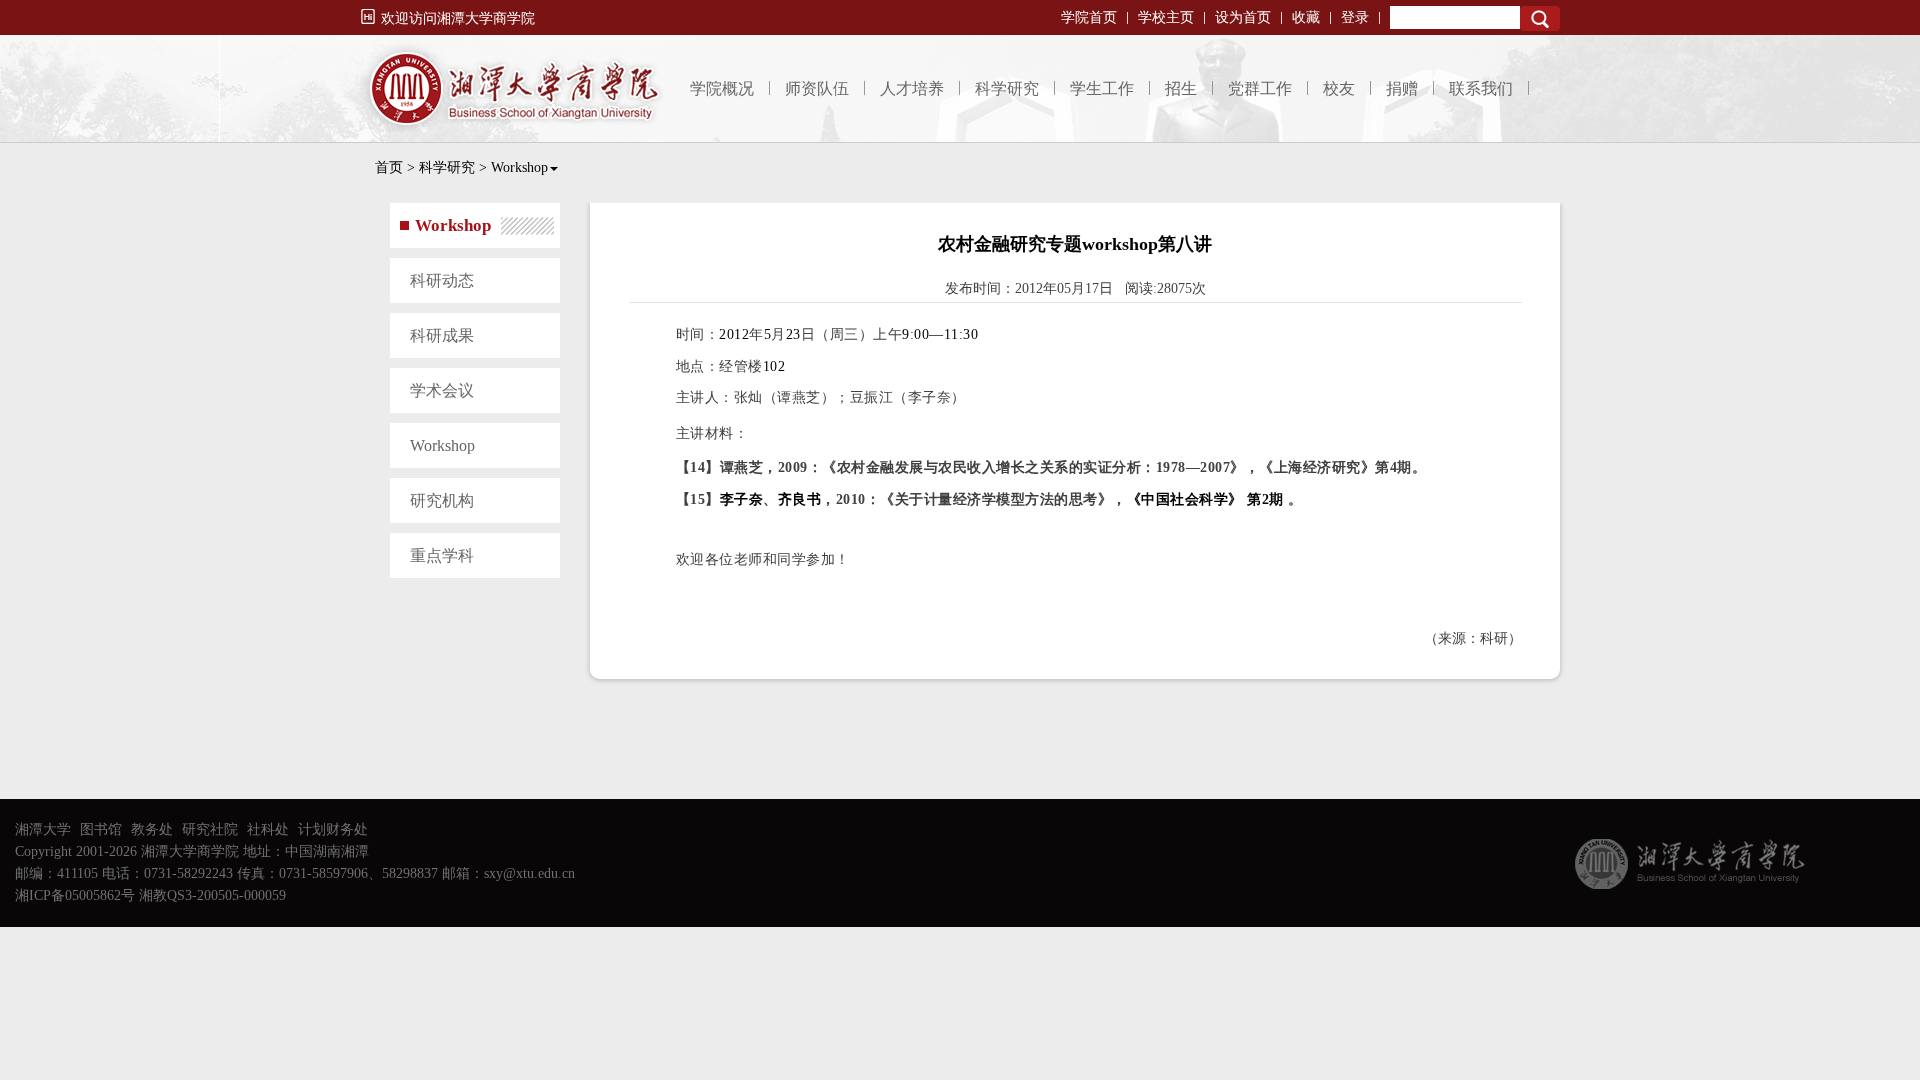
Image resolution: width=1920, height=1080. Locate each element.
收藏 (1306, 17)
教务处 (152, 829)
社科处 (268, 829)
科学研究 (1007, 88)
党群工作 (1260, 88)
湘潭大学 (43, 829)
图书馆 (101, 829)
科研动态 (442, 280)
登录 (1355, 17)
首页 (389, 167)
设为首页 (1243, 17)
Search (1540, 18)
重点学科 (442, 555)
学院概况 (722, 88)
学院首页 (1089, 17)
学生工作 (1102, 88)
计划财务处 (333, 829)
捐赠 (1402, 88)
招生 (1181, 88)
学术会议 (442, 390)
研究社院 (210, 829)
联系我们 (1481, 88)
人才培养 (912, 88)
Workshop (519, 167)
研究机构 (442, 500)
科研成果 (442, 335)
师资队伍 (817, 88)
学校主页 (1166, 17)
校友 (1339, 88)
